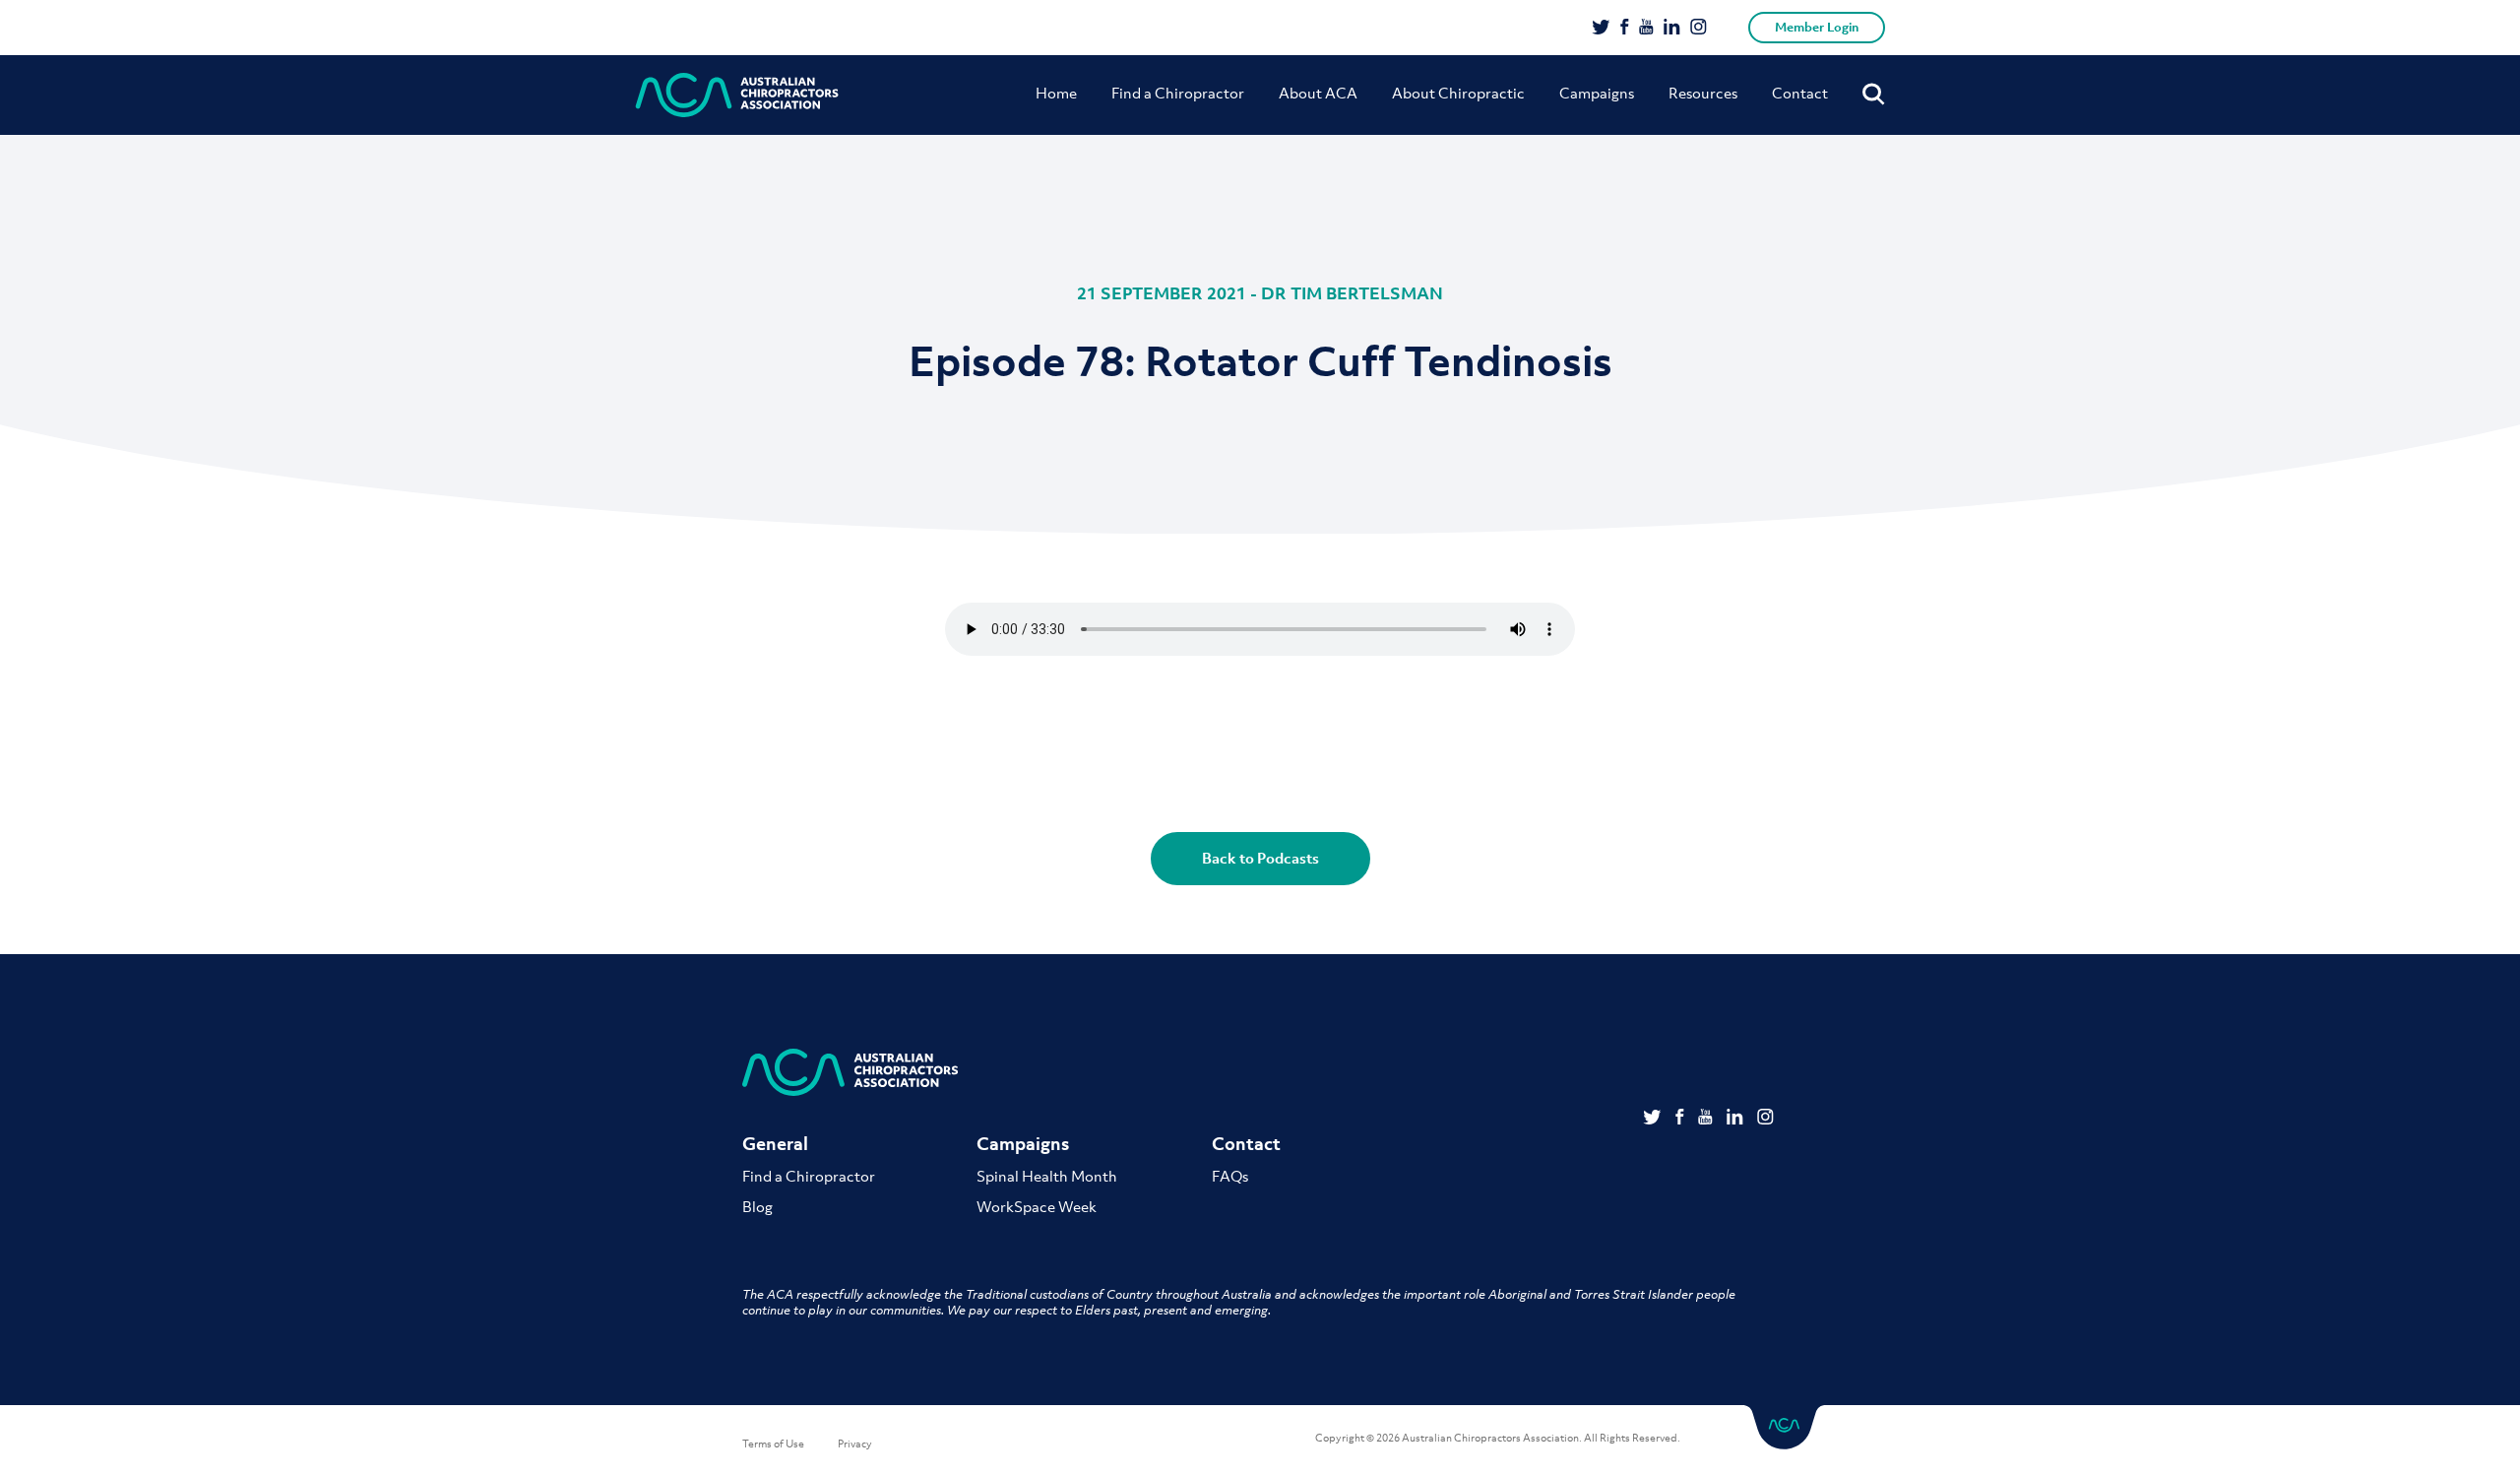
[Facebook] (1625, 29)
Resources (1703, 93)
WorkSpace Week (1037, 1206)
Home (1056, 93)
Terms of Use (773, 1444)
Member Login (1817, 27)
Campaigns (1597, 93)
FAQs (1230, 1176)
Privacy (855, 1444)
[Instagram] (1699, 29)
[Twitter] (1601, 29)
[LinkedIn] (1672, 29)
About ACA (1318, 93)
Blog (757, 1206)
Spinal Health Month (1047, 1176)
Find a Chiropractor (1178, 93)
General (775, 1144)
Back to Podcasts (1260, 858)
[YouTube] (1646, 29)
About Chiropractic (1458, 93)
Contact (1800, 93)
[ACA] (737, 95)
